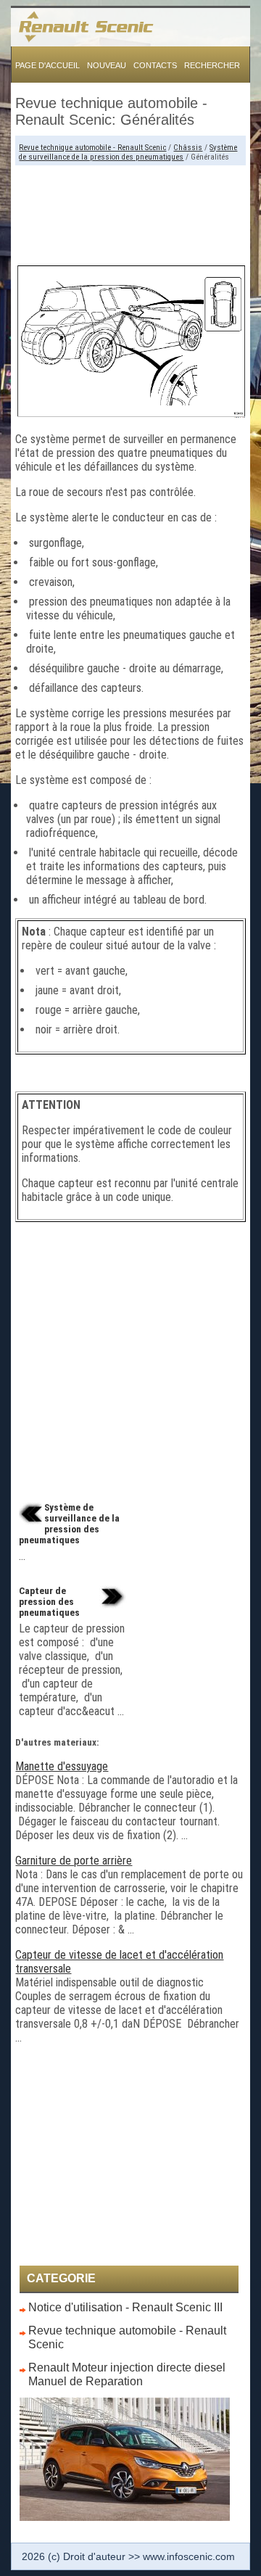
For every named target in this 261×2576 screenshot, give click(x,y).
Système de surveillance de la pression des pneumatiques (128, 152)
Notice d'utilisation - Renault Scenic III (125, 2307)
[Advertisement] (130, 209)
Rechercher (212, 65)
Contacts (155, 65)
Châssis (188, 148)
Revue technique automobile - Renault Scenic (92, 148)
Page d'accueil (47, 65)
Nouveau (107, 65)
